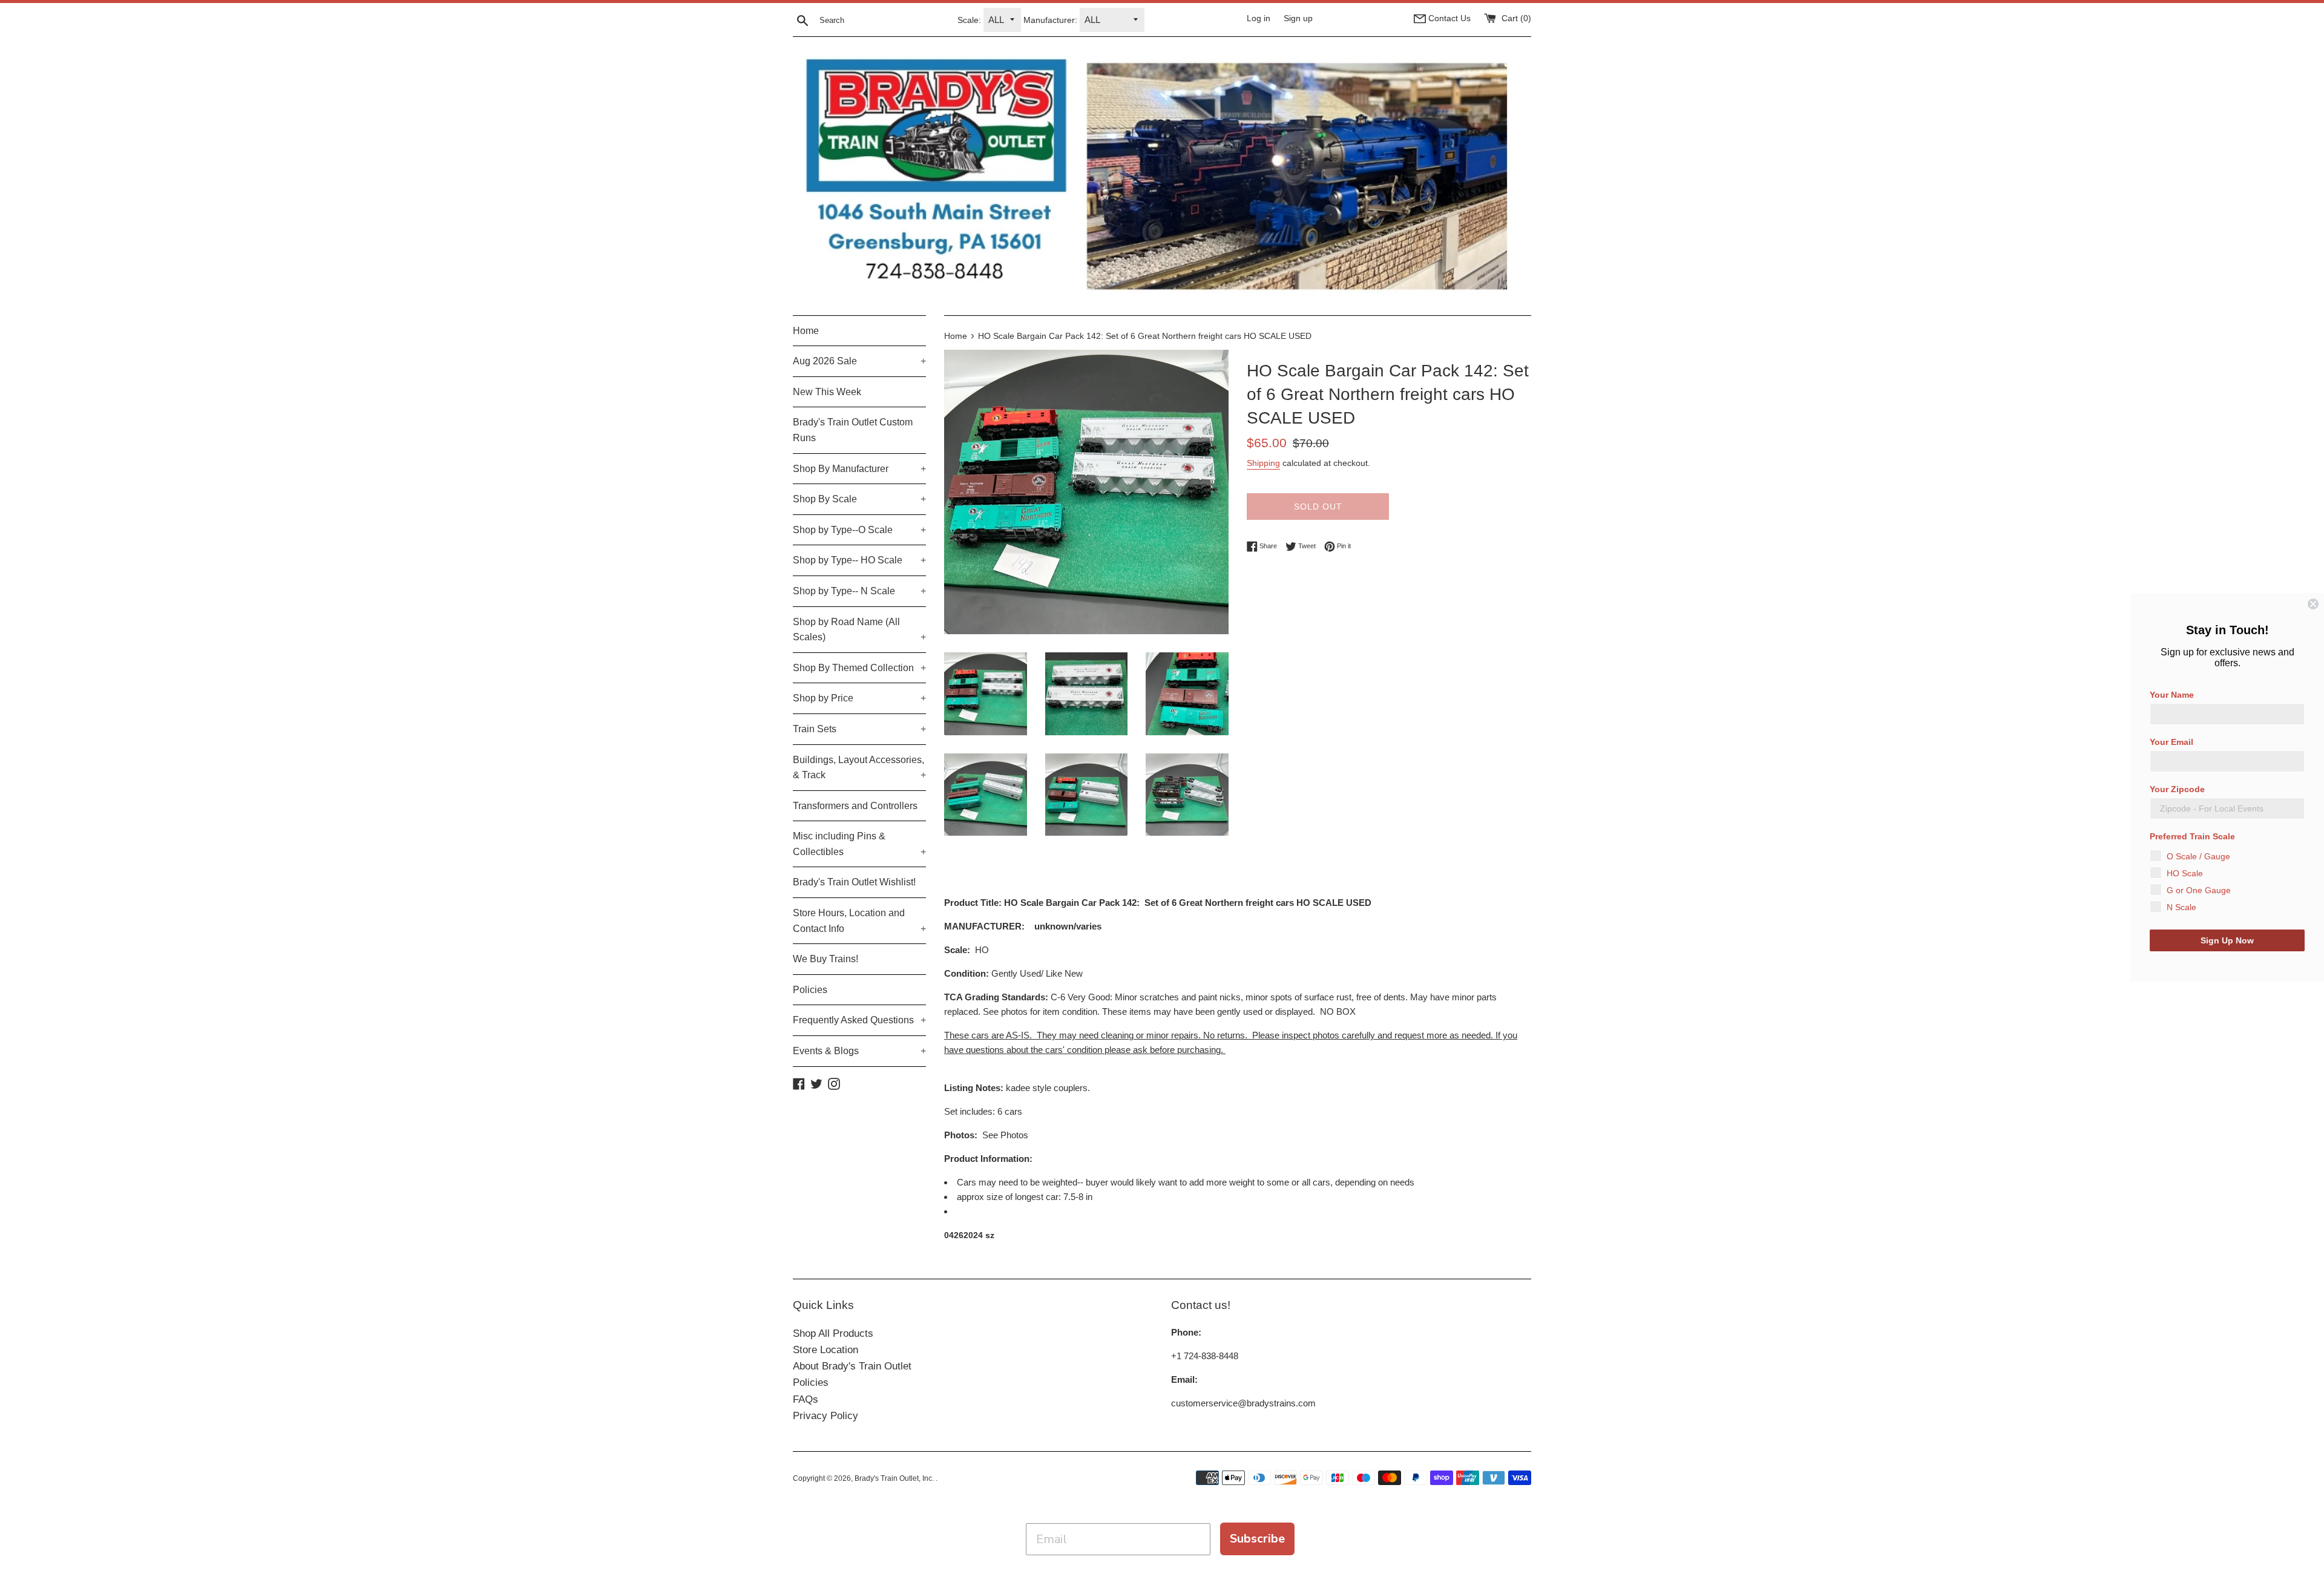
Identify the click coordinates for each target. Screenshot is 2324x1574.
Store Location (826, 1350)
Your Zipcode (2177, 789)
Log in (1259, 18)
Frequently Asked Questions (859, 1020)
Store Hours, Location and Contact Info (859, 921)
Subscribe (1257, 1539)
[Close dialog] (2313, 604)
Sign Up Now (2227, 940)
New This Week (827, 392)
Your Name (2172, 695)
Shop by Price (859, 698)
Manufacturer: (1050, 20)
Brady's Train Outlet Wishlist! (854, 882)
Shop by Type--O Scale (859, 530)
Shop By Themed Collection (859, 668)
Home (806, 331)
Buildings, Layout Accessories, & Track (859, 768)
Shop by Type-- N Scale (859, 591)
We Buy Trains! (826, 959)
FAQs (806, 1399)
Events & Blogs (859, 1051)
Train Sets (859, 729)
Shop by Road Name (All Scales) (859, 630)
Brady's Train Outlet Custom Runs (853, 430)
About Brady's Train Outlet (852, 1366)
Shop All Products (833, 1333)
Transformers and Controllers (855, 806)
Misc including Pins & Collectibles (859, 844)
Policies (810, 990)
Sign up (1298, 18)
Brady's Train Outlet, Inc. (895, 1478)
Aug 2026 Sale (859, 361)
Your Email (2171, 742)
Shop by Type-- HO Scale (859, 560)
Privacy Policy (826, 1416)
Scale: (969, 20)
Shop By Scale (859, 499)
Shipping (1263, 463)
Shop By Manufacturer (859, 469)
